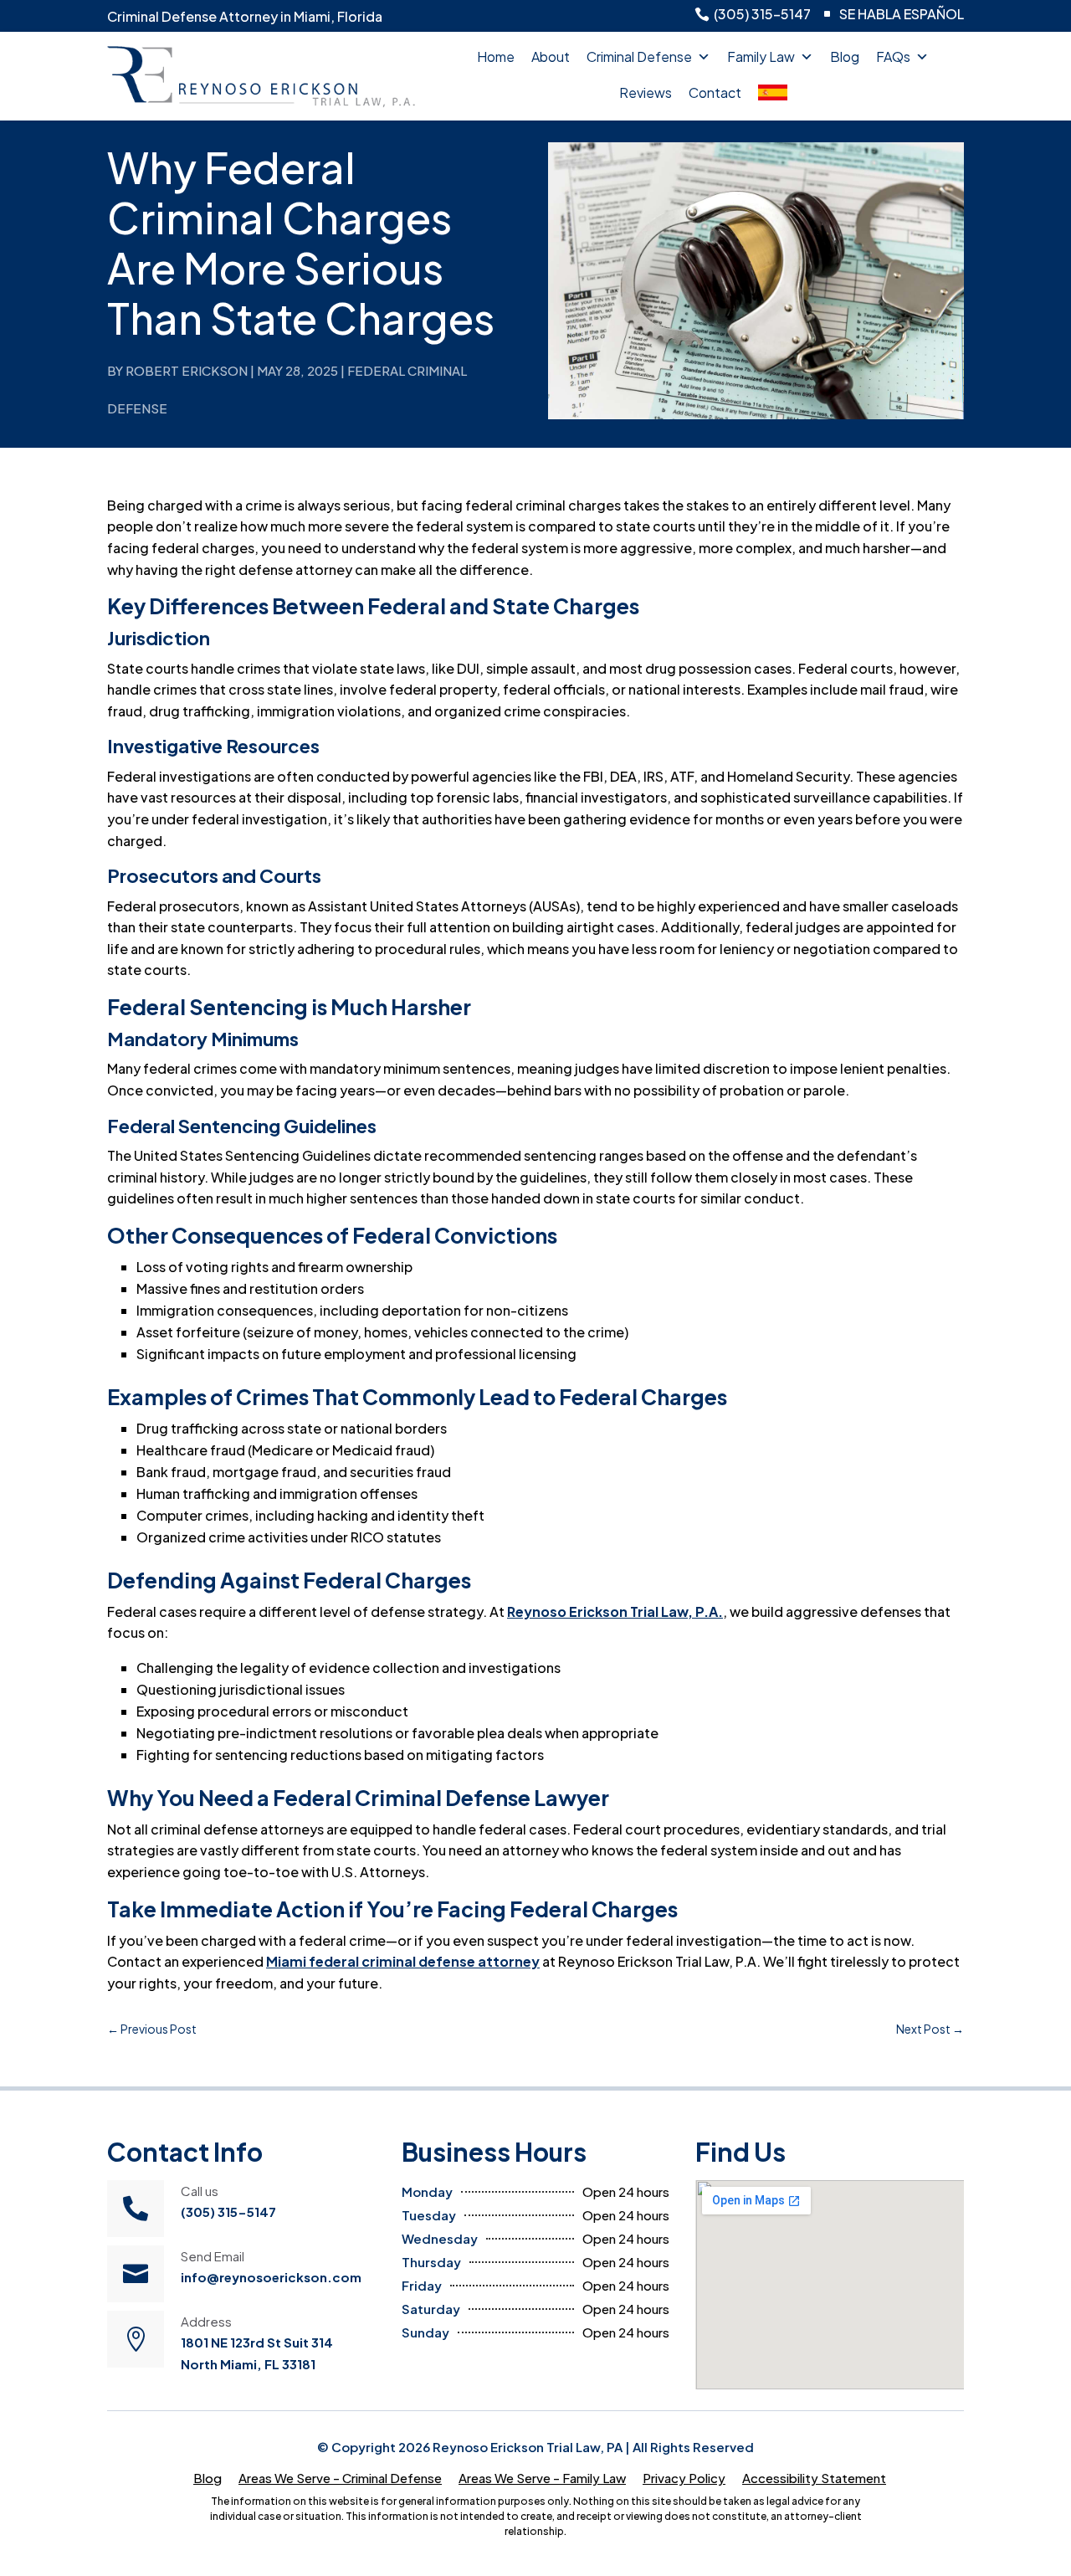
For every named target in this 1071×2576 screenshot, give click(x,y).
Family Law (761, 56)
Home (496, 56)
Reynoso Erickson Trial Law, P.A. (615, 1611)
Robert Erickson (187, 370)
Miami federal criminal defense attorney (403, 1961)
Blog (845, 56)
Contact (715, 92)
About (551, 56)
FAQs (893, 56)
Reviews (646, 92)
